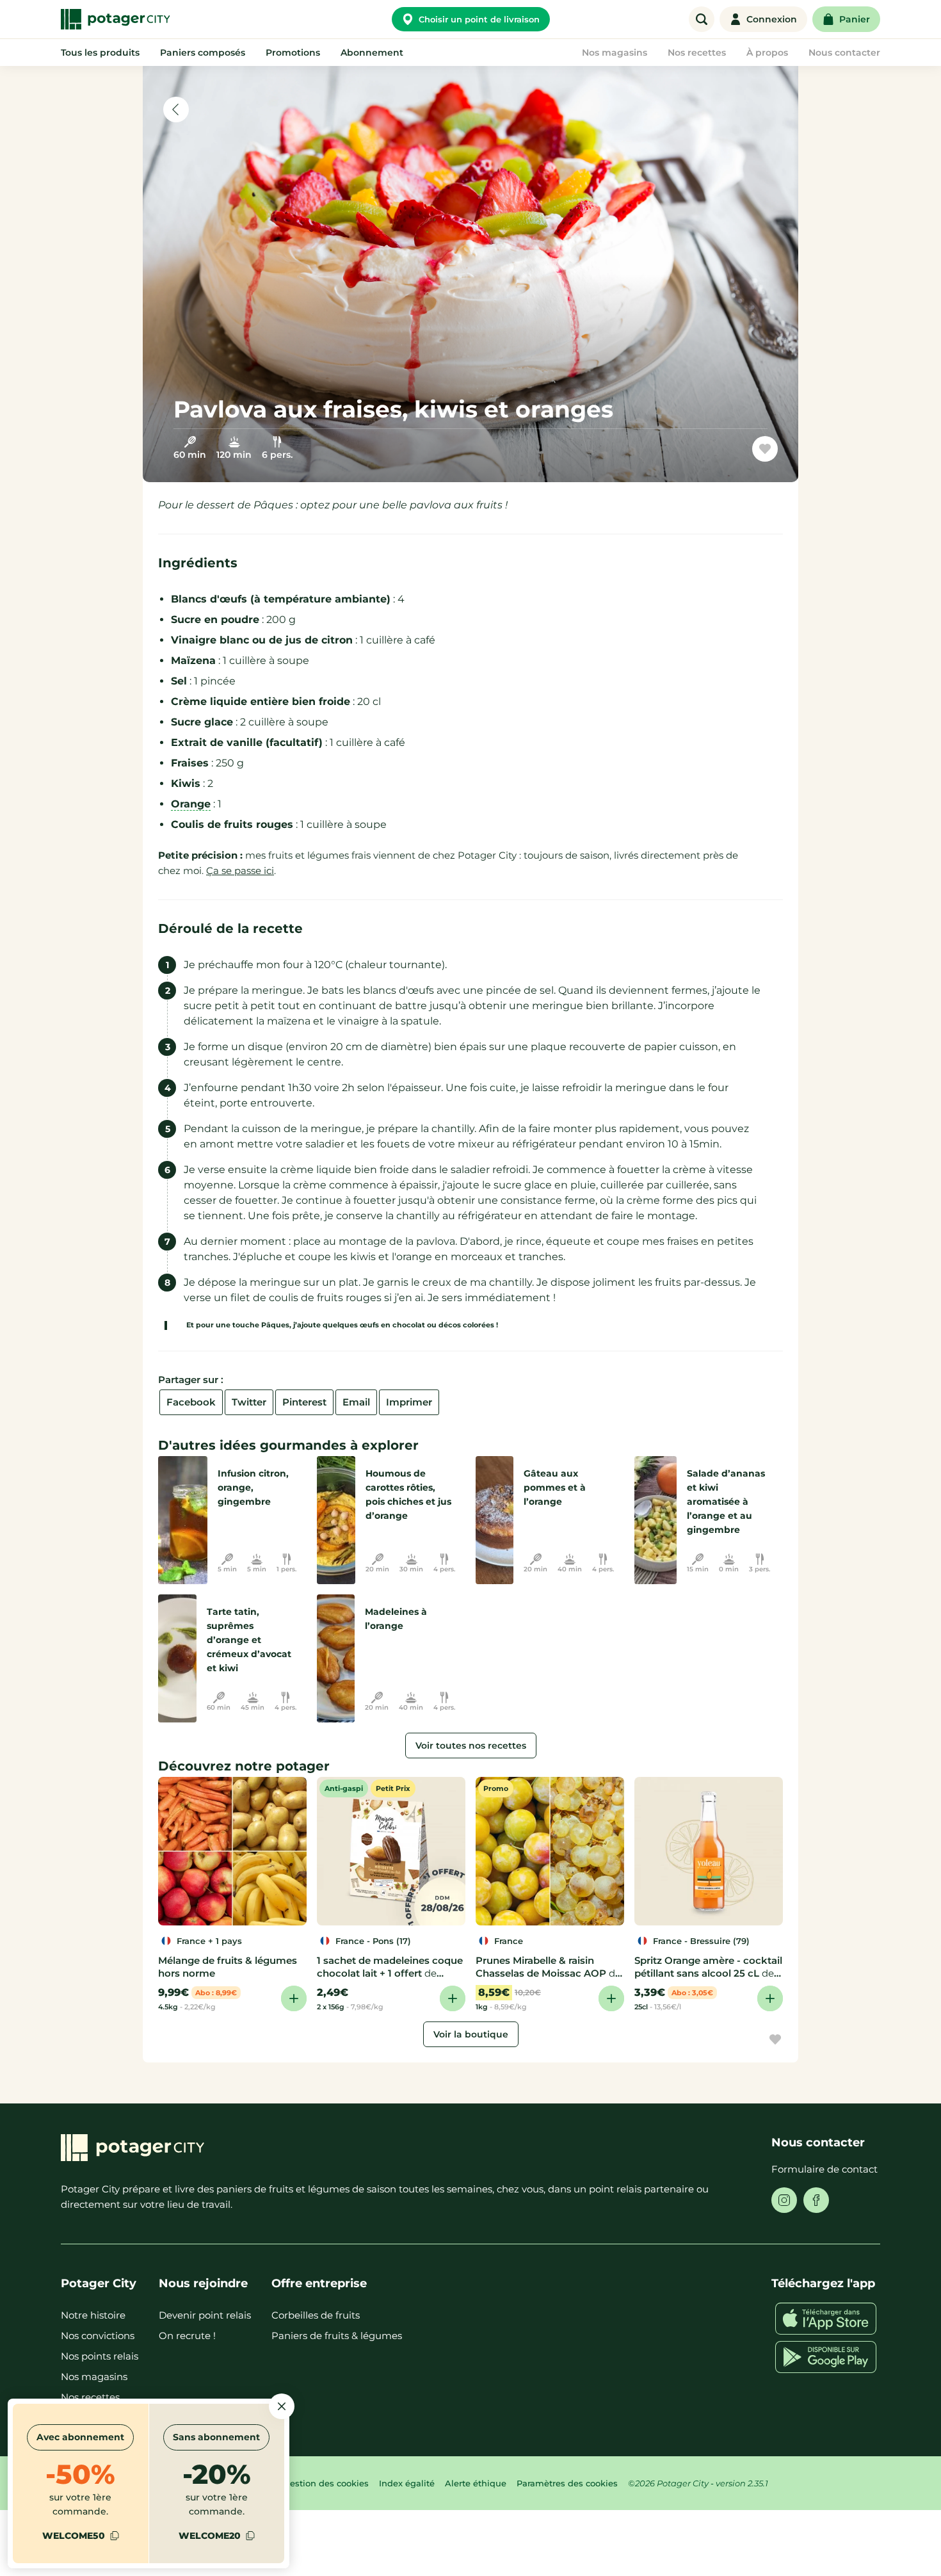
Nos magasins (94, 2377)
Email (356, 1402)
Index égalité (407, 2483)
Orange (191, 804)
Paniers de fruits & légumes (337, 2336)
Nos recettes (90, 2397)
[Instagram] (784, 2200)
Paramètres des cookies (567, 2483)
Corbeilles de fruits (316, 2315)
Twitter (249, 1402)
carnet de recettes (706, 454)
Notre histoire (93, 2315)
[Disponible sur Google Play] (826, 2357)
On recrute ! (187, 2336)
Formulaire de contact (824, 2169)
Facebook (191, 1402)
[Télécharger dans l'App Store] (826, 2319)
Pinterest (304, 1402)
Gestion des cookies (326, 2483)
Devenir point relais (205, 2315)
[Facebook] (816, 2200)
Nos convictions (98, 2336)
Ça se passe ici (240, 871)
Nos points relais (100, 2356)
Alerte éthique (476, 2483)
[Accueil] (115, 19)
